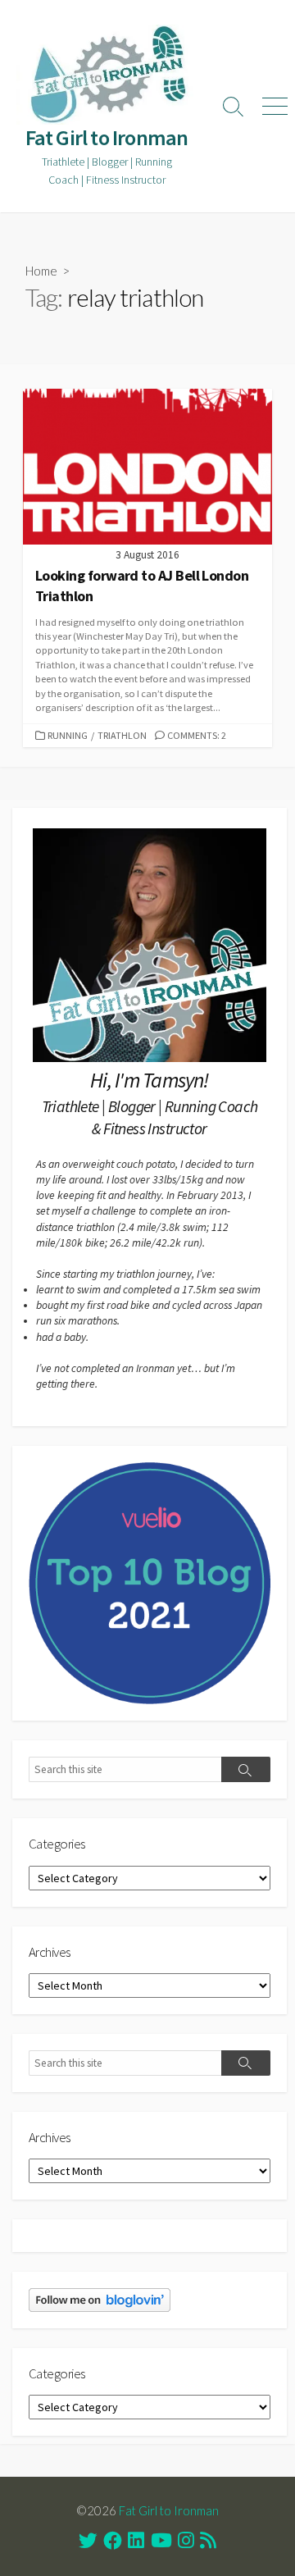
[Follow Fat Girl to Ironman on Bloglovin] (100, 2299)
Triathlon (122, 735)
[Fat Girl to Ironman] (107, 75)
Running (68, 735)
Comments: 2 (197, 735)
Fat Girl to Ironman (169, 2510)
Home (41, 271)
